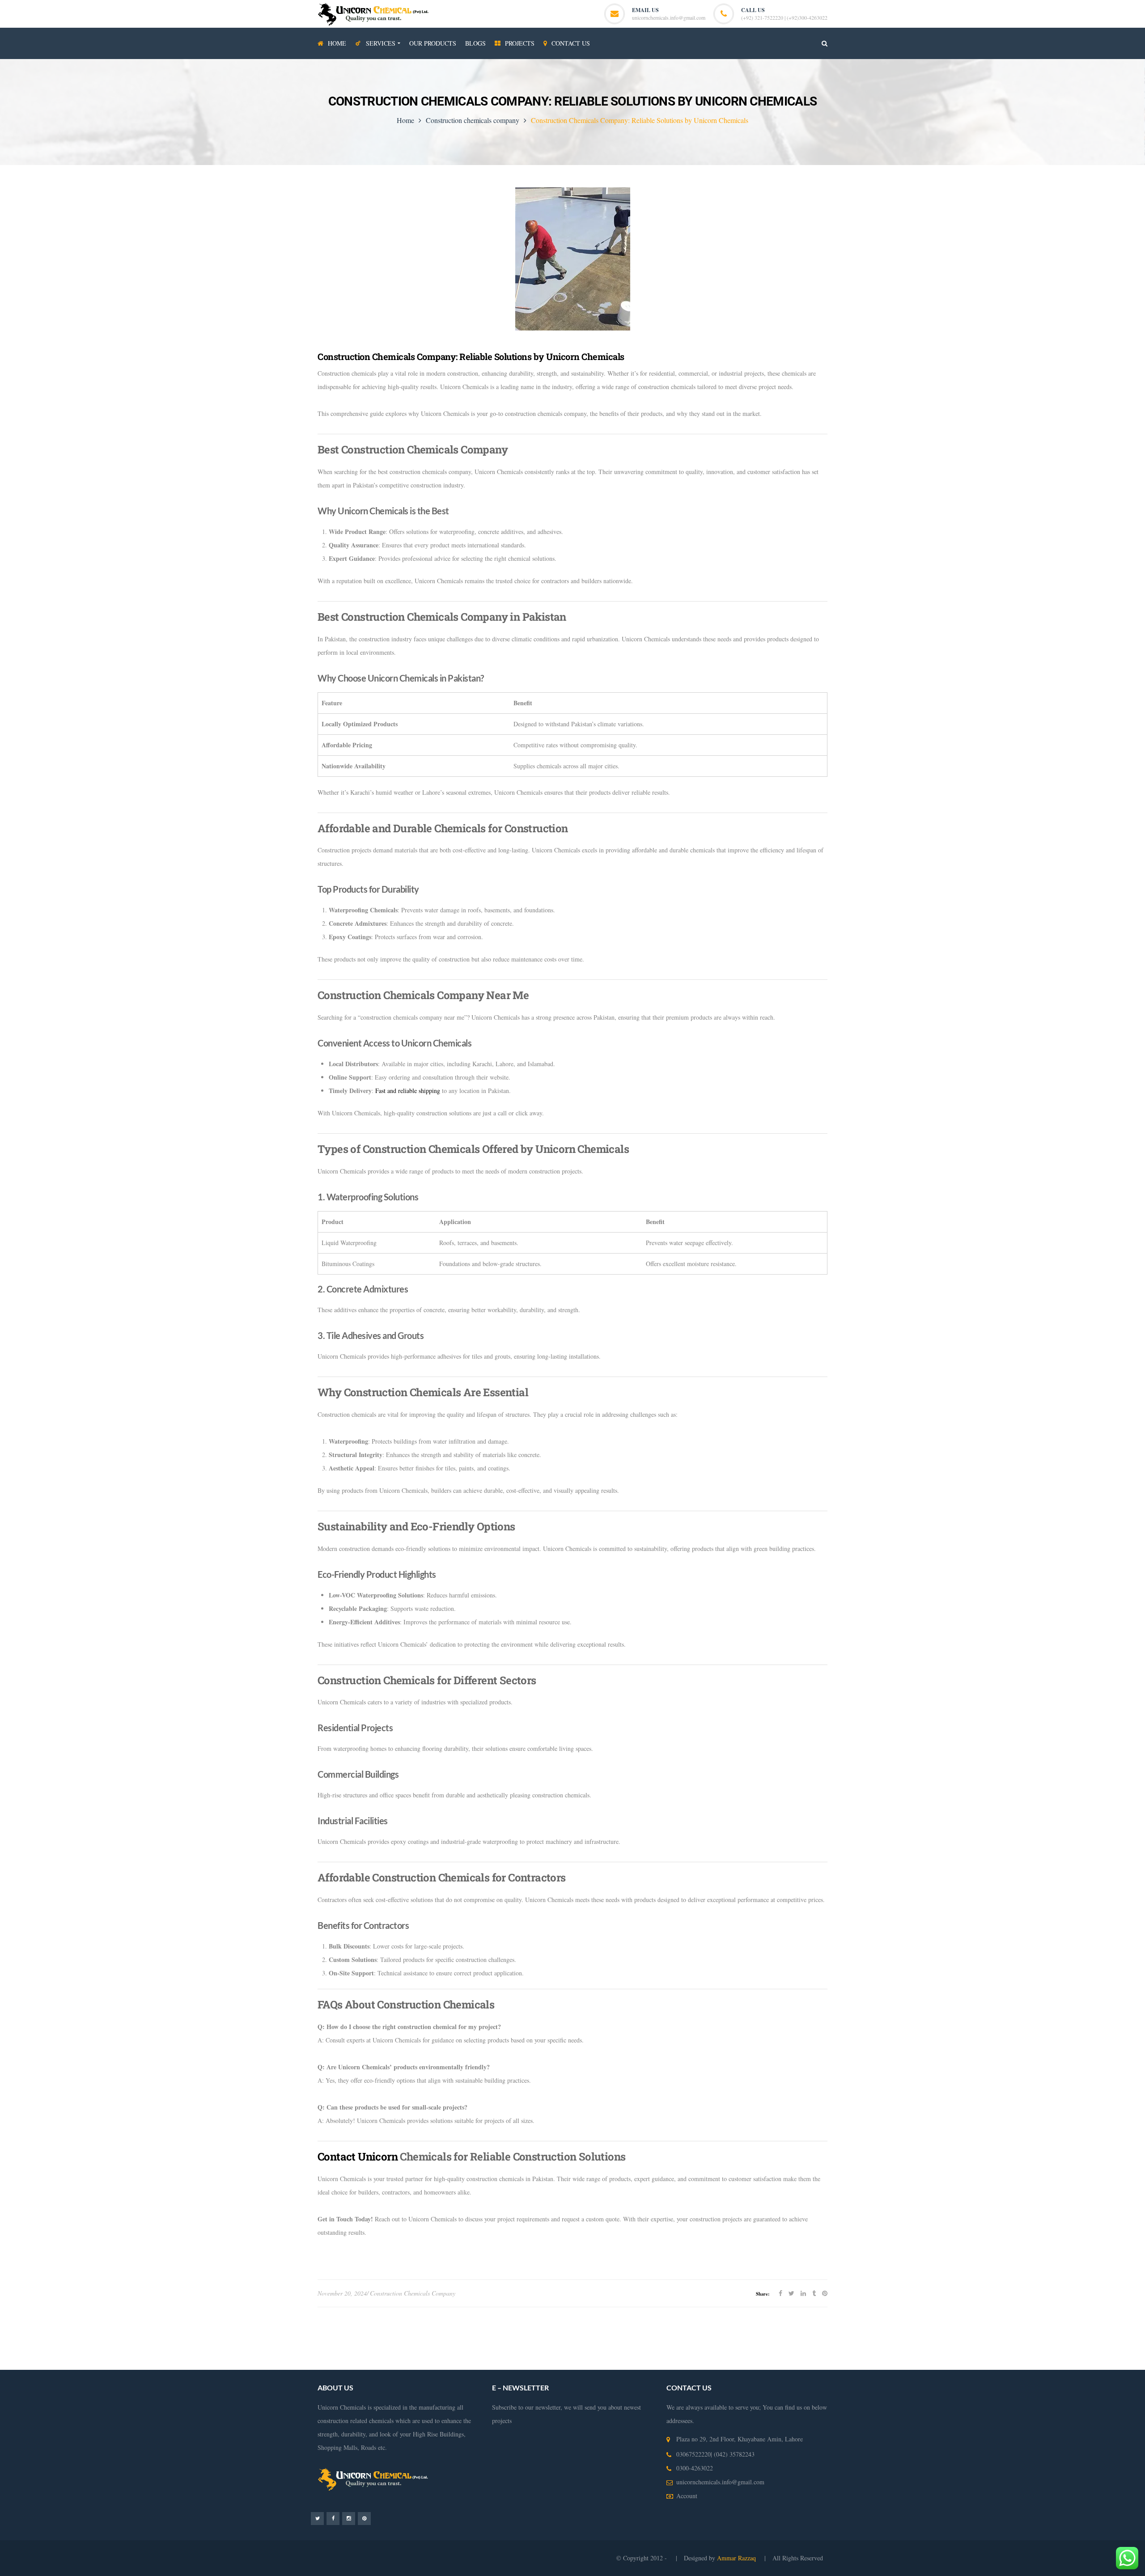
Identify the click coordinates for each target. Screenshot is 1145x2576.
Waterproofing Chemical (1057, 2336)
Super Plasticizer (489, 2336)
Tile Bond (452, 2336)
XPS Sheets (226, 2336)
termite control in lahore (991, 2336)
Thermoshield (418, 2336)
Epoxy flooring (806, 2336)
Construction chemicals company (473, 120)
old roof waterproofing (486, 2363)
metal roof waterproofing (762, 2363)
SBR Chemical (138, 2336)
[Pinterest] (364, 2518)
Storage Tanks (724, 2349)
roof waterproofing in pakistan (264, 2363)
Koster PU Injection (303, 2336)
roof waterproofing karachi (40, 2363)
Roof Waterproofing (962, 2349)
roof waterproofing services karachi (351, 2363)
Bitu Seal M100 (534, 2336)
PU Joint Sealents (760, 2336)
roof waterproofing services (1026, 2349)
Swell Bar (345, 2336)
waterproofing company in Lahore (331, 2349)
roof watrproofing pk (545, 2363)
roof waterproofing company (1101, 2349)
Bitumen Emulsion (93, 2336)
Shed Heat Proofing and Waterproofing (514, 2349)
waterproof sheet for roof (893, 2363)
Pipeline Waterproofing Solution (661, 2349)
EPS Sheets (260, 2336)
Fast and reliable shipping (408, 1091)
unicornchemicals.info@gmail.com (669, 17)
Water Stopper (379, 2336)
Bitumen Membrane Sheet (591, 2336)
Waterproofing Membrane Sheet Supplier (83, 2349)
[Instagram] (349, 2518)
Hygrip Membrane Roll (36, 2336)
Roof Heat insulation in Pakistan (420, 2349)
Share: (763, 2294)
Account (687, 2496)
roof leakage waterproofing (112, 2363)
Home (405, 120)
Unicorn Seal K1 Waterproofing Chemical (681, 2336)
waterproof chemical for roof (690, 2363)
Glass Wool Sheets (184, 2336)
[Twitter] (317, 2518)
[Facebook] (333, 2518)
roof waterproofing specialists (613, 2363)
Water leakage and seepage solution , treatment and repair (211, 2349)
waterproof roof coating (828, 2363)
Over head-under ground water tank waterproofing (892, 2336)
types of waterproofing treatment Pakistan (880, 2349)
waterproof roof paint (426, 2363)
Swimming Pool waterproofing (785, 2349)
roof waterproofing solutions (186, 2363)
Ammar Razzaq (737, 2558)
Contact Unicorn (358, 2157)
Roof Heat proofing (592, 2349)
